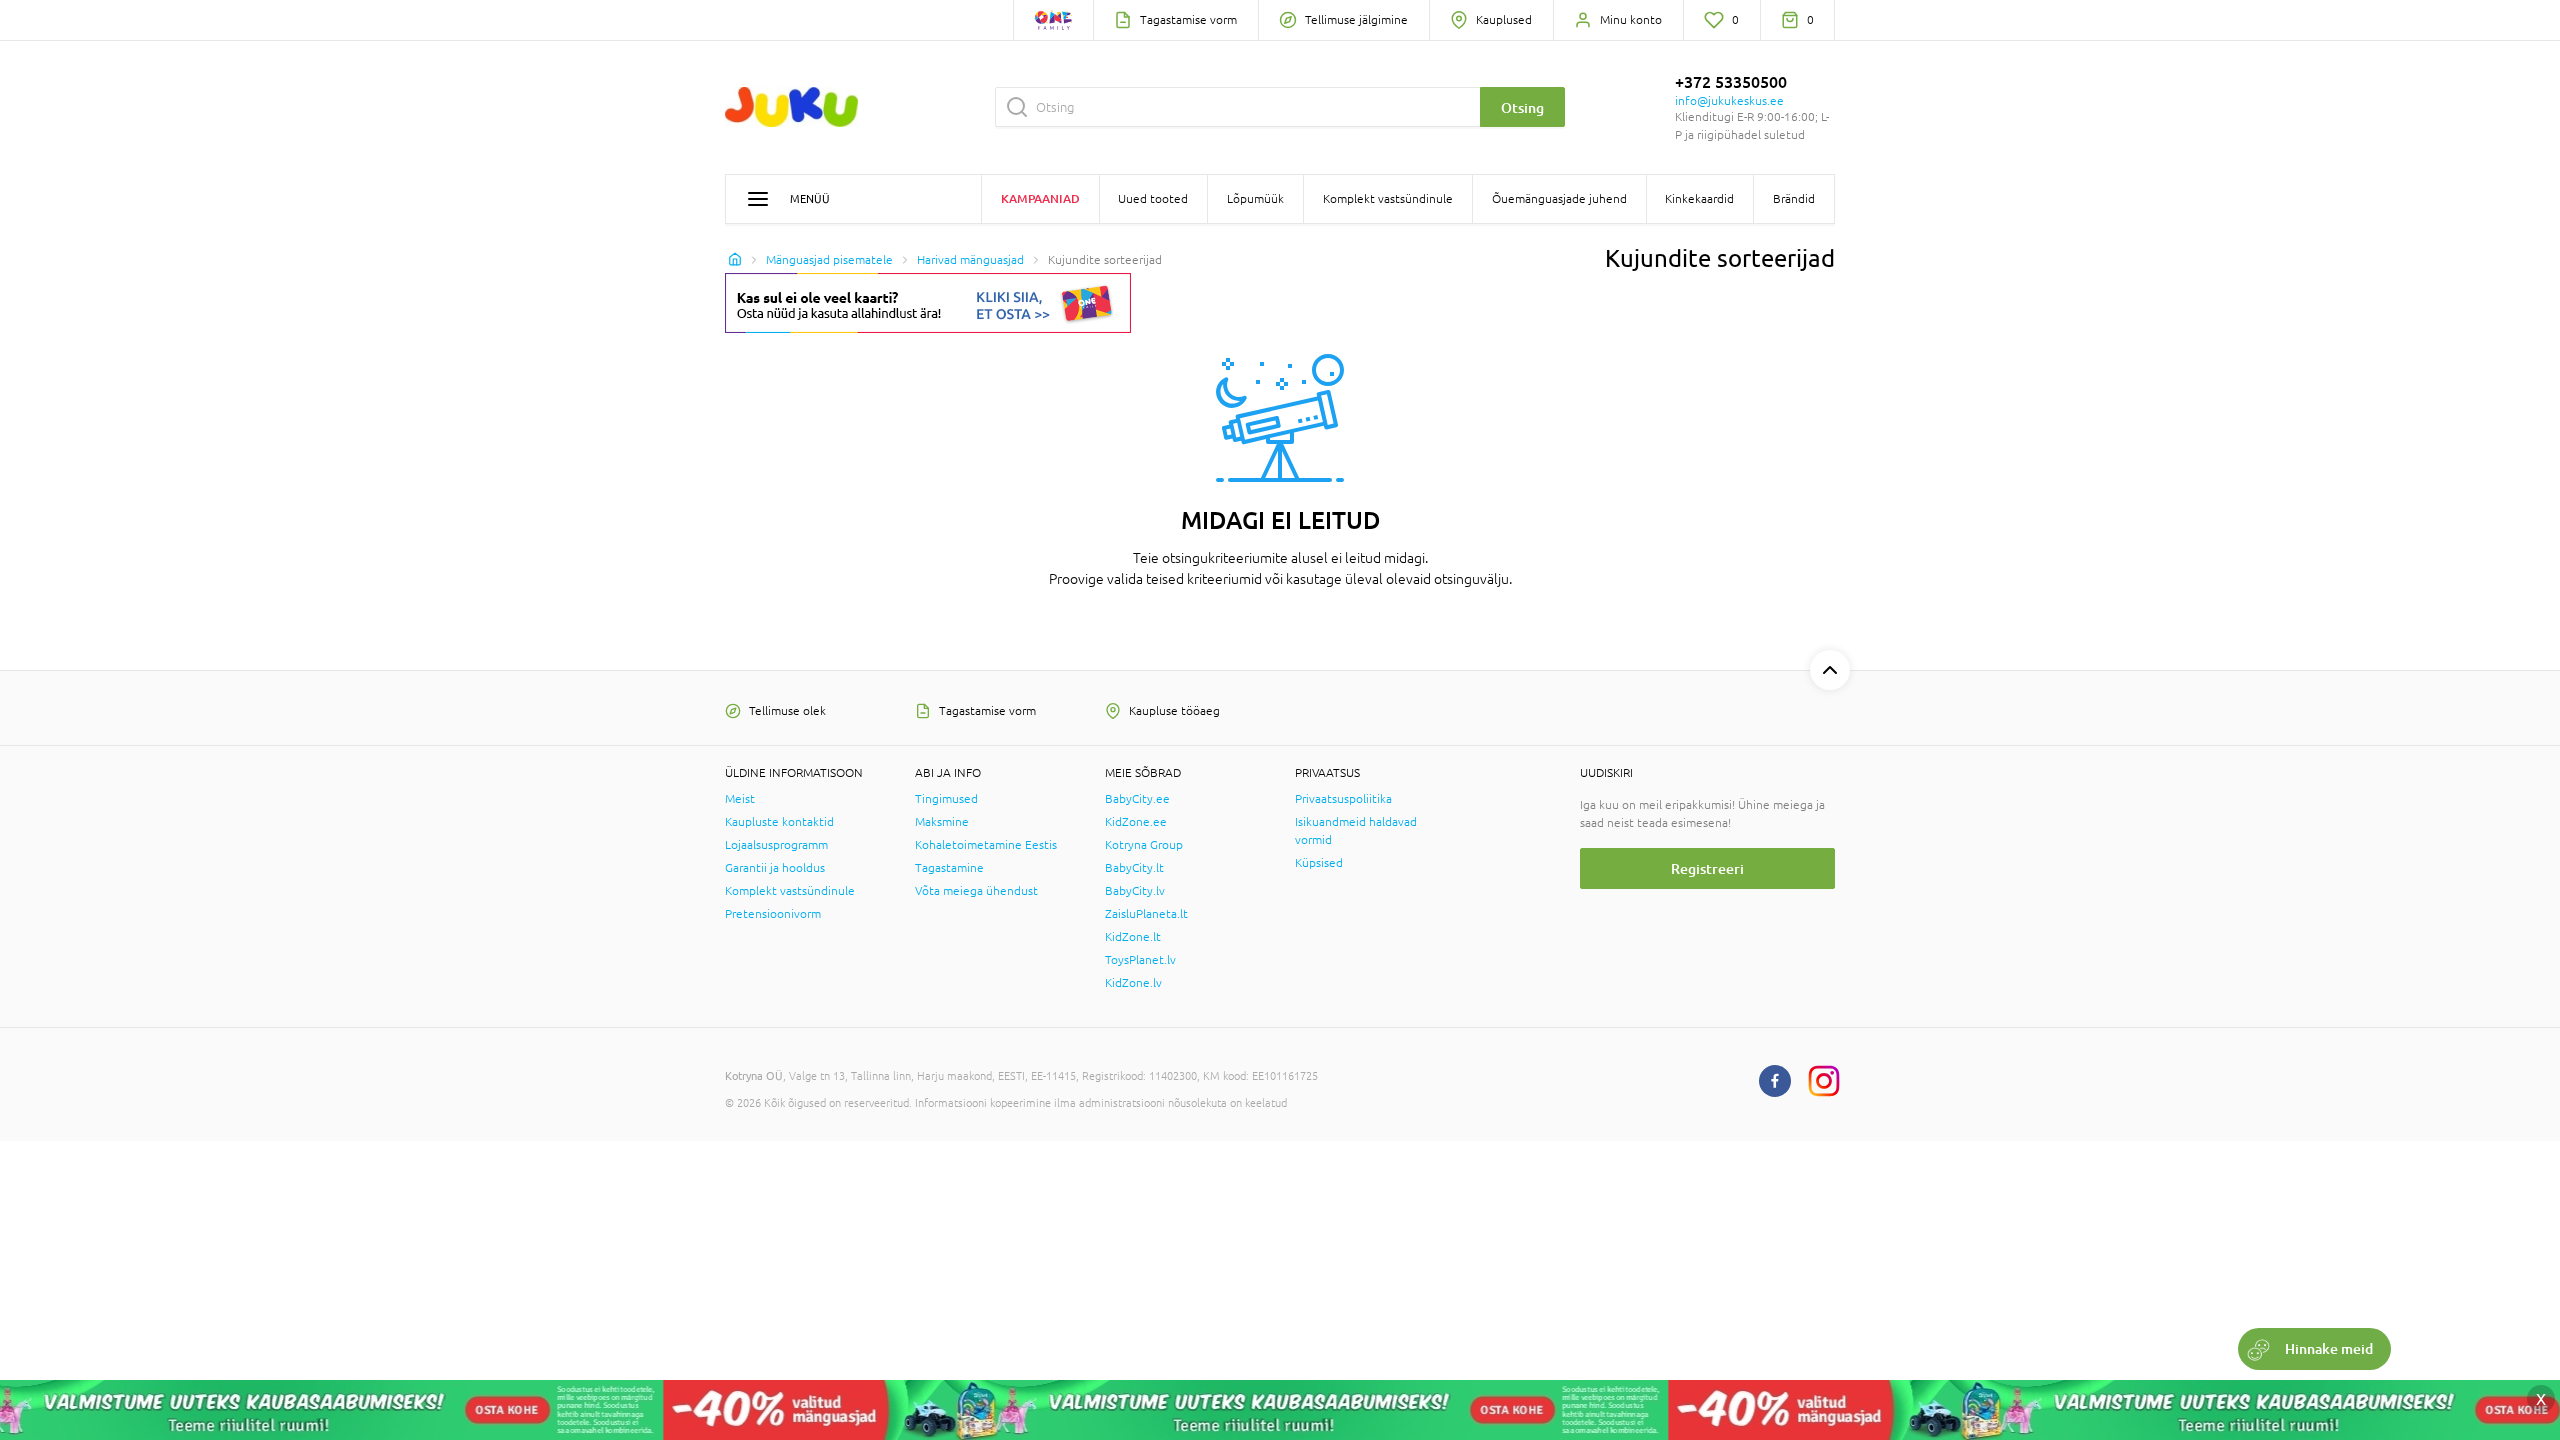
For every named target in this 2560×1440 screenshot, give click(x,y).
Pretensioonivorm (773, 914)
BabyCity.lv (1135, 891)
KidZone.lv (1133, 983)
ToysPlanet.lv (1140, 960)
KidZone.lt (1133, 937)
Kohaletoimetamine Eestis (986, 845)
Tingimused (946, 799)
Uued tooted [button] (1153, 199)
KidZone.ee (1136, 822)
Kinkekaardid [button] (1699, 199)
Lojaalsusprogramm (776, 845)
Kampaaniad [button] (1040, 198)
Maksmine (942, 822)
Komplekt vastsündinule (790, 891)
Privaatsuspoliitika (1343, 799)
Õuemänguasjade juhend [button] (1559, 199)
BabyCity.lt (1134, 868)
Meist (740, 799)
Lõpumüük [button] (1255, 199)
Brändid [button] (1794, 199)
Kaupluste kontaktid (779, 822)
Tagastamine (949, 868)
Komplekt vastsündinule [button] (1388, 199)
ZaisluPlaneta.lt (1146, 914)
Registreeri (1707, 868)
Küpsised (1319, 863)
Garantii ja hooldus (775, 868)
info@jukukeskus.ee (1729, 101)
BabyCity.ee (1137, 799)
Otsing (1522, 107)
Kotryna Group (1144, 845)
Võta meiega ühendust (976, 891)
